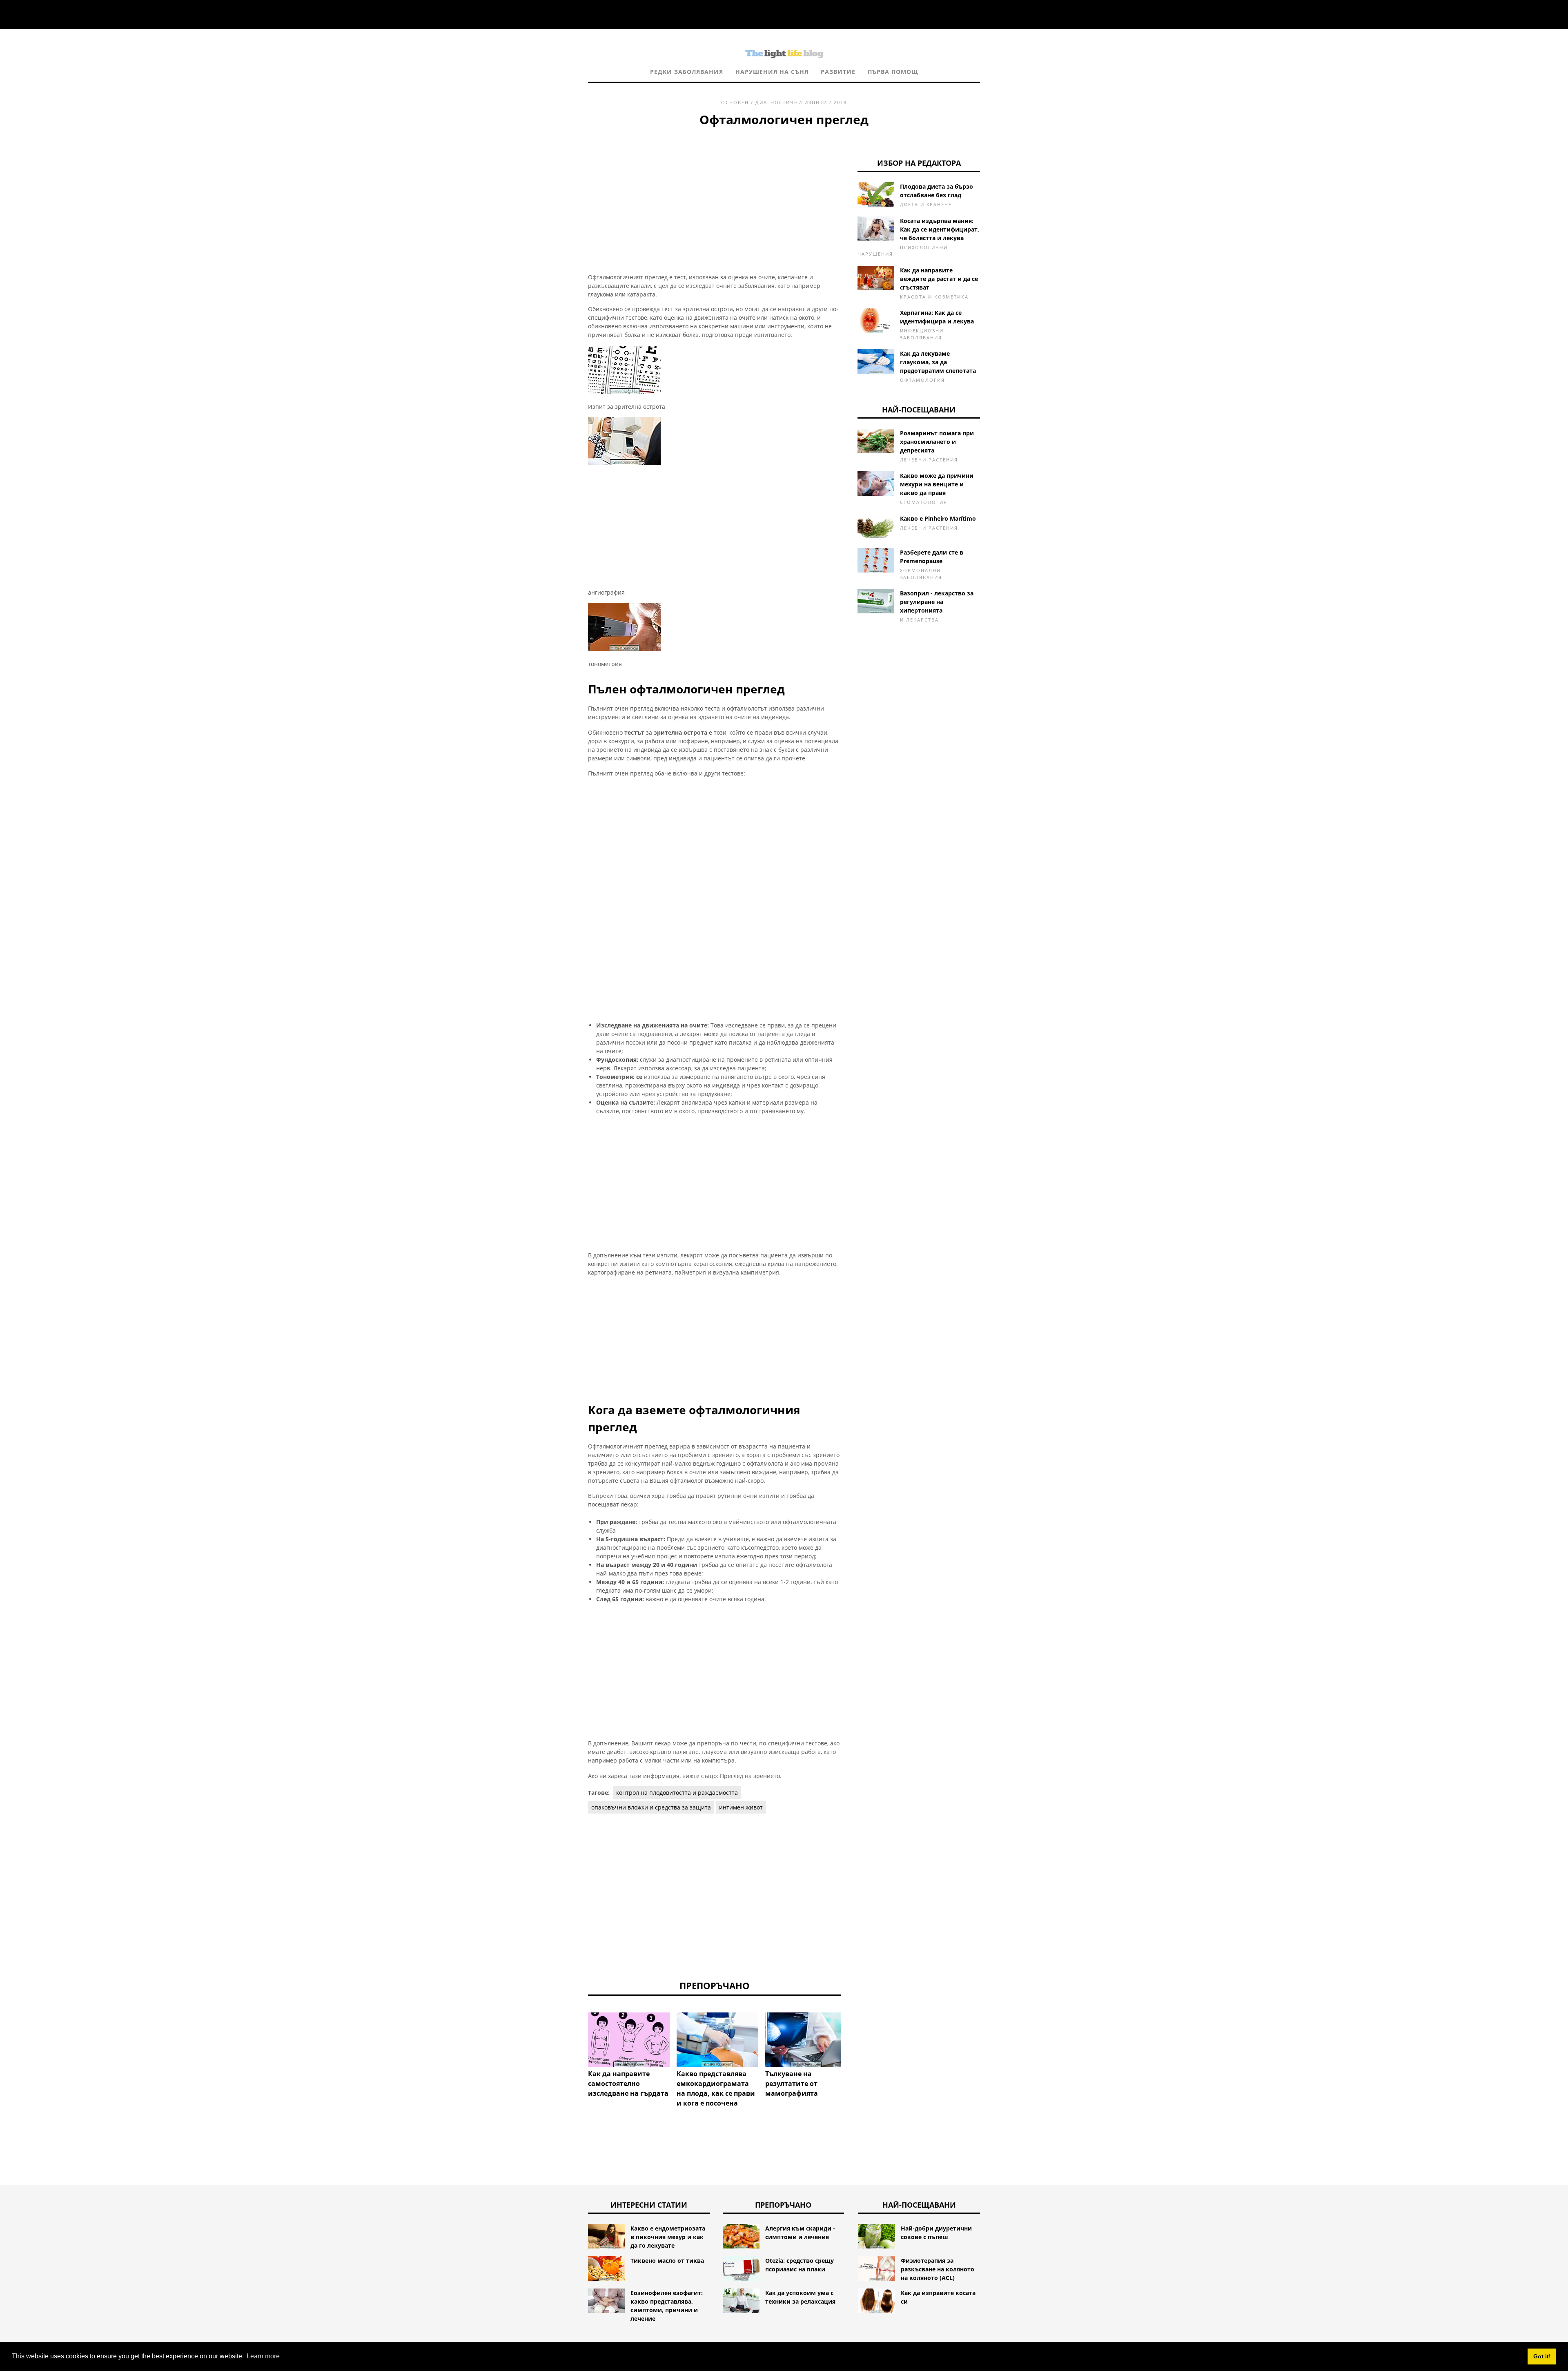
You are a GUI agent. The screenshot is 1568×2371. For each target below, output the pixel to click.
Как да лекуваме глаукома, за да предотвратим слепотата (938, 362)
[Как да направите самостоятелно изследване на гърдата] (629, 2040)
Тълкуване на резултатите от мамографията (792, 2084)
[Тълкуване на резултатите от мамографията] (806, 2040)
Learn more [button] (263, 2356)
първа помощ (893, 72)
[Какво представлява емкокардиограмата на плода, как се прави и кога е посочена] (717, 2040)
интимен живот (741, 1807)
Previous (576, 2038)
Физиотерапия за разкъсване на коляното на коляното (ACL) (938, 2269)
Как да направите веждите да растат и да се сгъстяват (939, 279)
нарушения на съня (772, 72)
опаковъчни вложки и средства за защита (651, 1807)
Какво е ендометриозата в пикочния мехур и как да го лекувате (668, 2237)
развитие (838, 72)
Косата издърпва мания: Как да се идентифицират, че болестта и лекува (940, 229)
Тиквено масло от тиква (667, 2261)
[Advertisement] (715, 190)
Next (853, 2038)
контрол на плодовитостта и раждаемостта (677, 1793)
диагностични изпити (791, 102)
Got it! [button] (1542, 2356)
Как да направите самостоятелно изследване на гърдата (628, 2084)
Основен (735, 102)
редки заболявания (687, 72)
